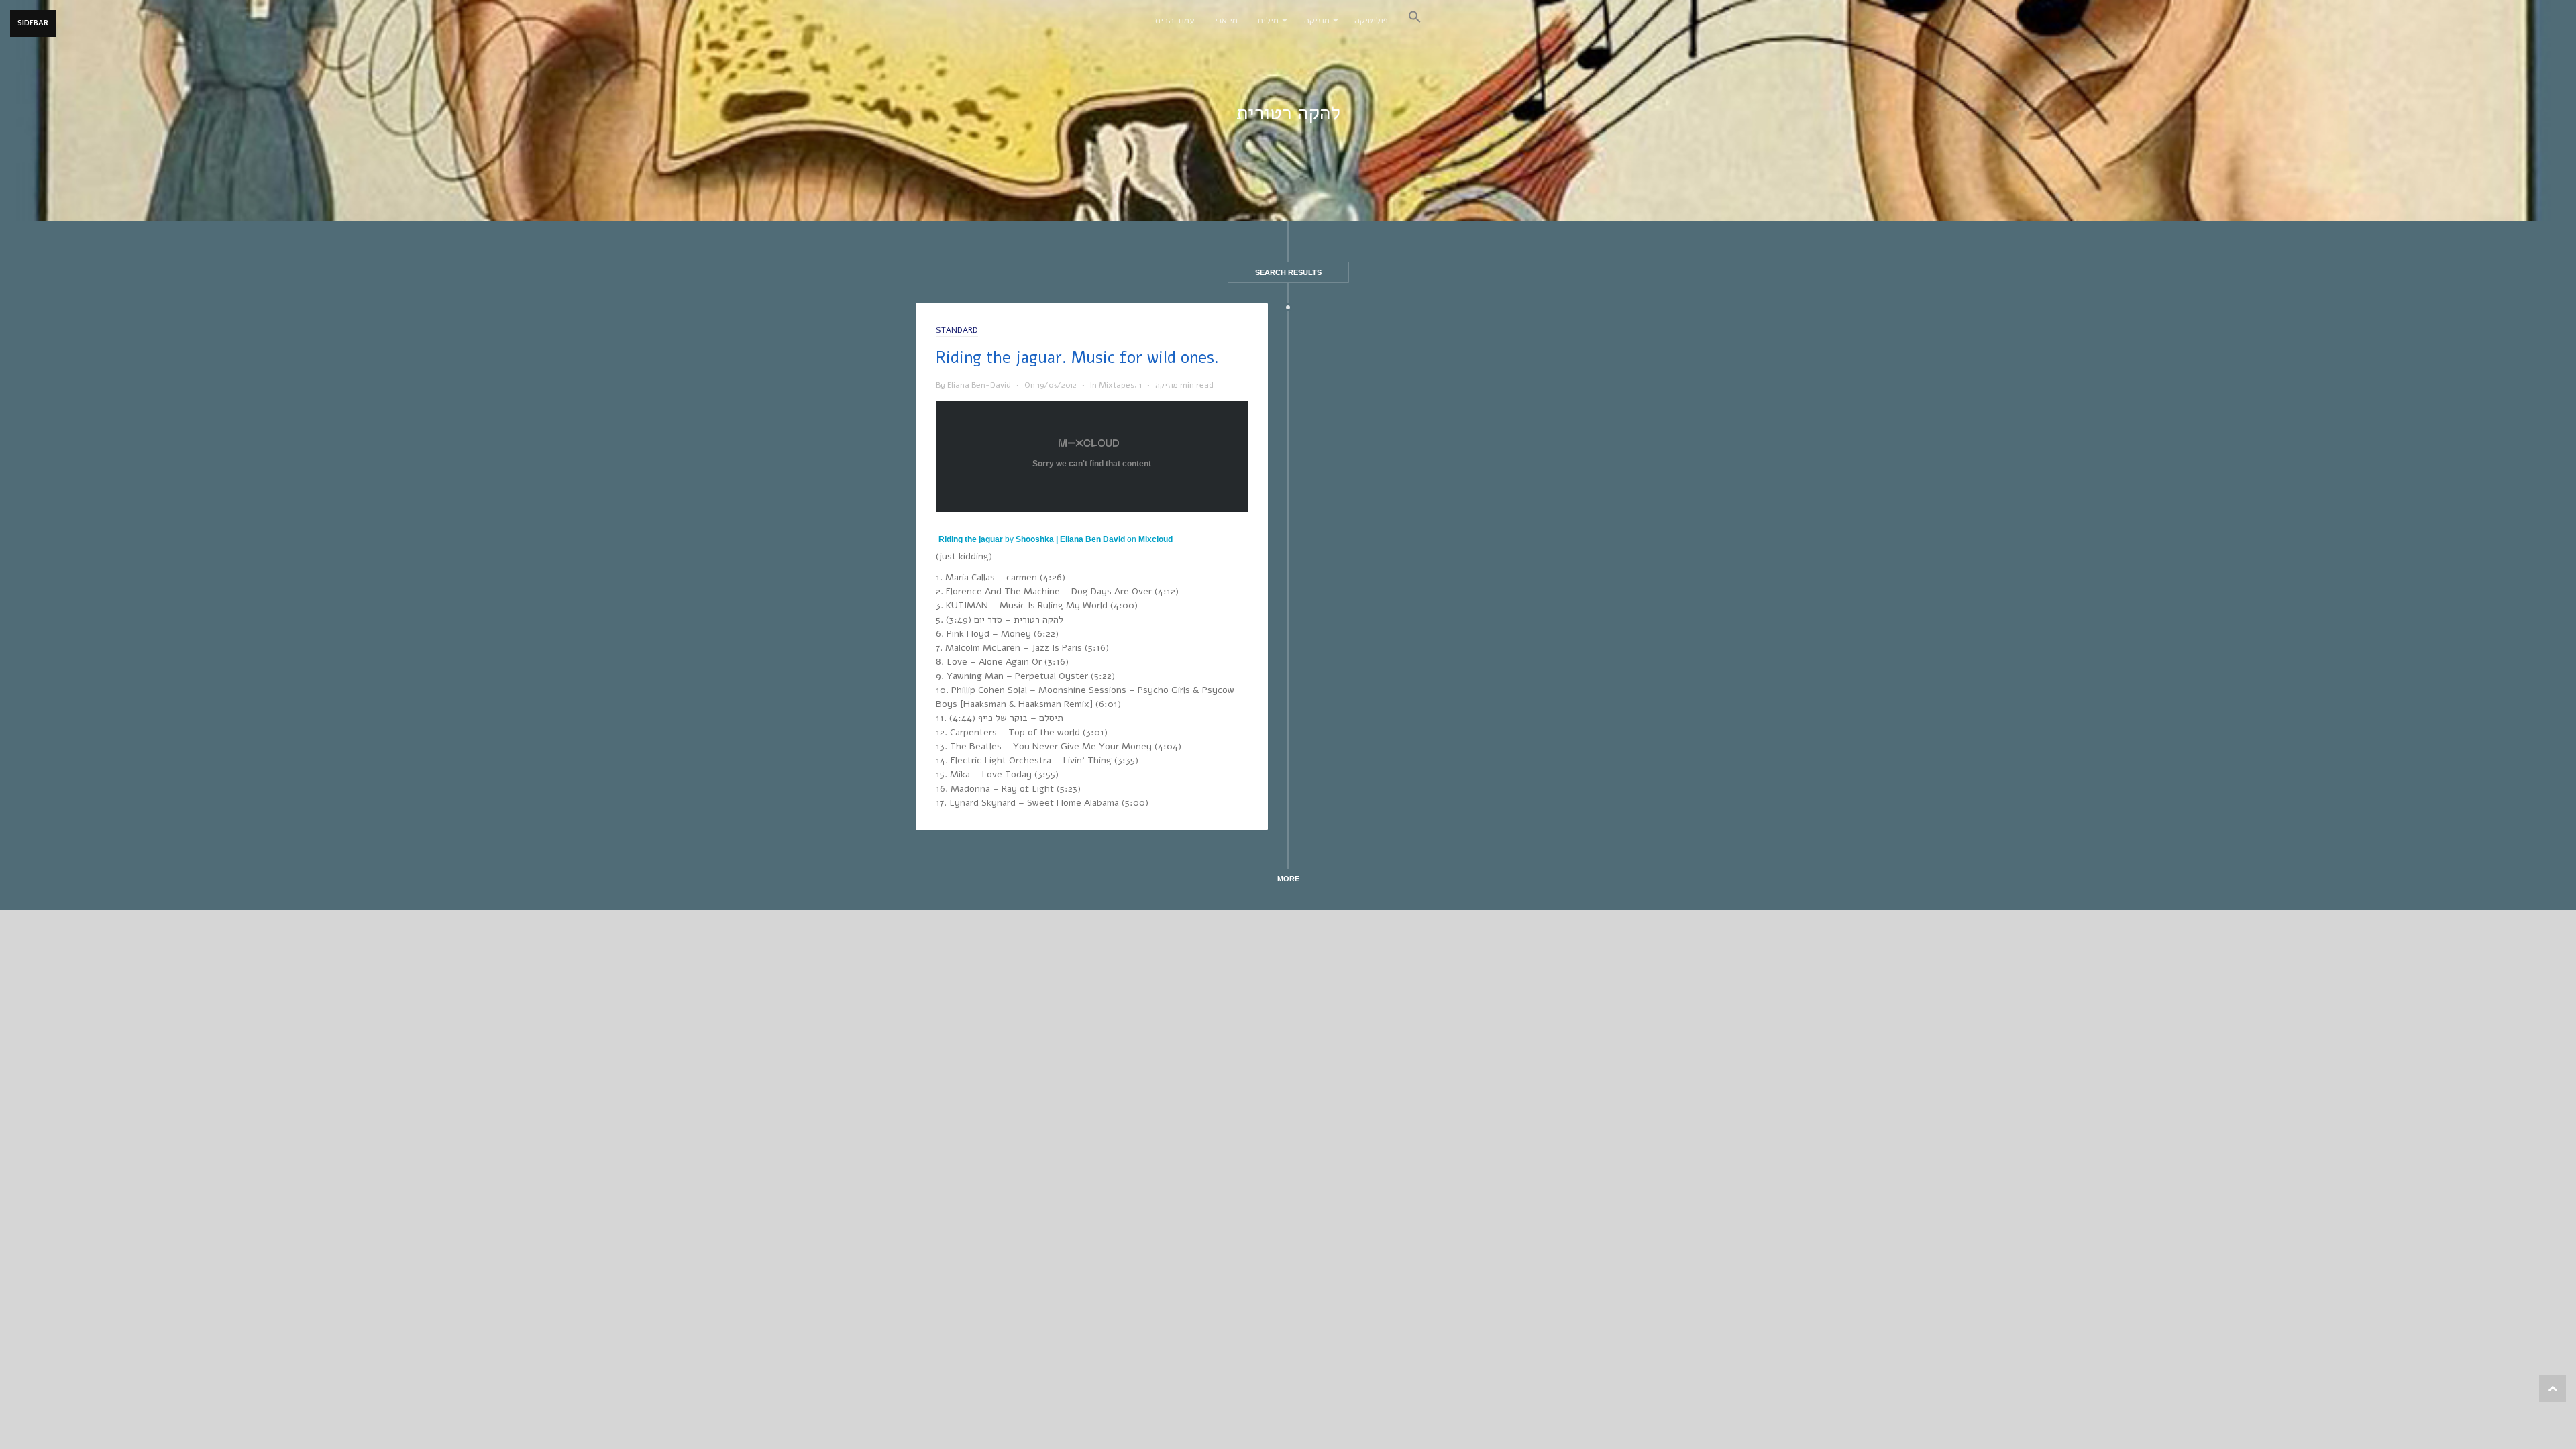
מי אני (1226, 20)
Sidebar (33, 23)
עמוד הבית (1175, 20)
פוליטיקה (1371, 20)
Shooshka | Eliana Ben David (1070, 539)
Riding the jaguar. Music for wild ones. (1077, 358)
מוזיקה (1317, 20)
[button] (1415, 19)
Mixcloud (1156, 539)
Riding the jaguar (971, 539)
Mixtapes (1117, 385)
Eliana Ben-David (979, 385)
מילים (1268, 20)
